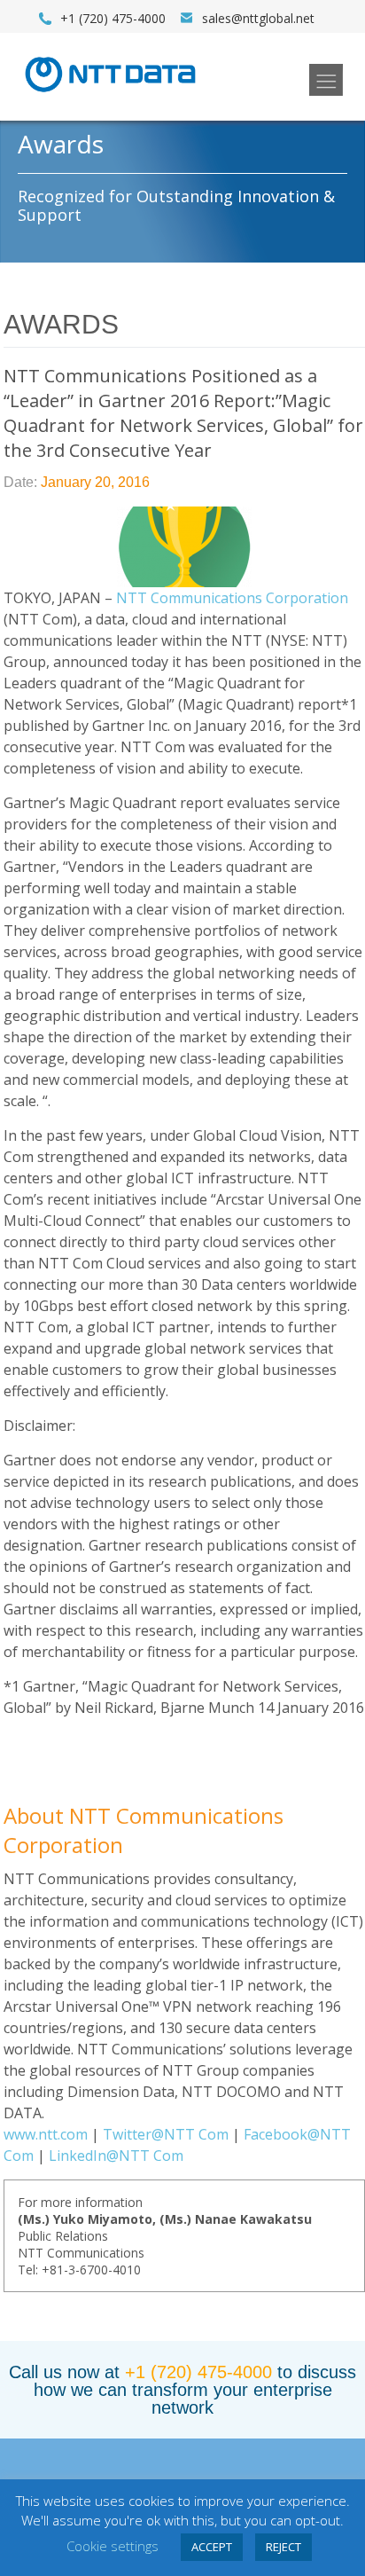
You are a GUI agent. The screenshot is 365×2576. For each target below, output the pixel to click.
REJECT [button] (283, 2547)
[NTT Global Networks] (110, 98)
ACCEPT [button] (212, 2547)
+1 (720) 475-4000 (198, 2372)
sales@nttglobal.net (258, 18)
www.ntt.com (46, 2134)
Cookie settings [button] (113, 2546)
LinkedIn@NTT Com (116, 2156)
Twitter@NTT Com (166, 2134)
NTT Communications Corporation (232, 598)
